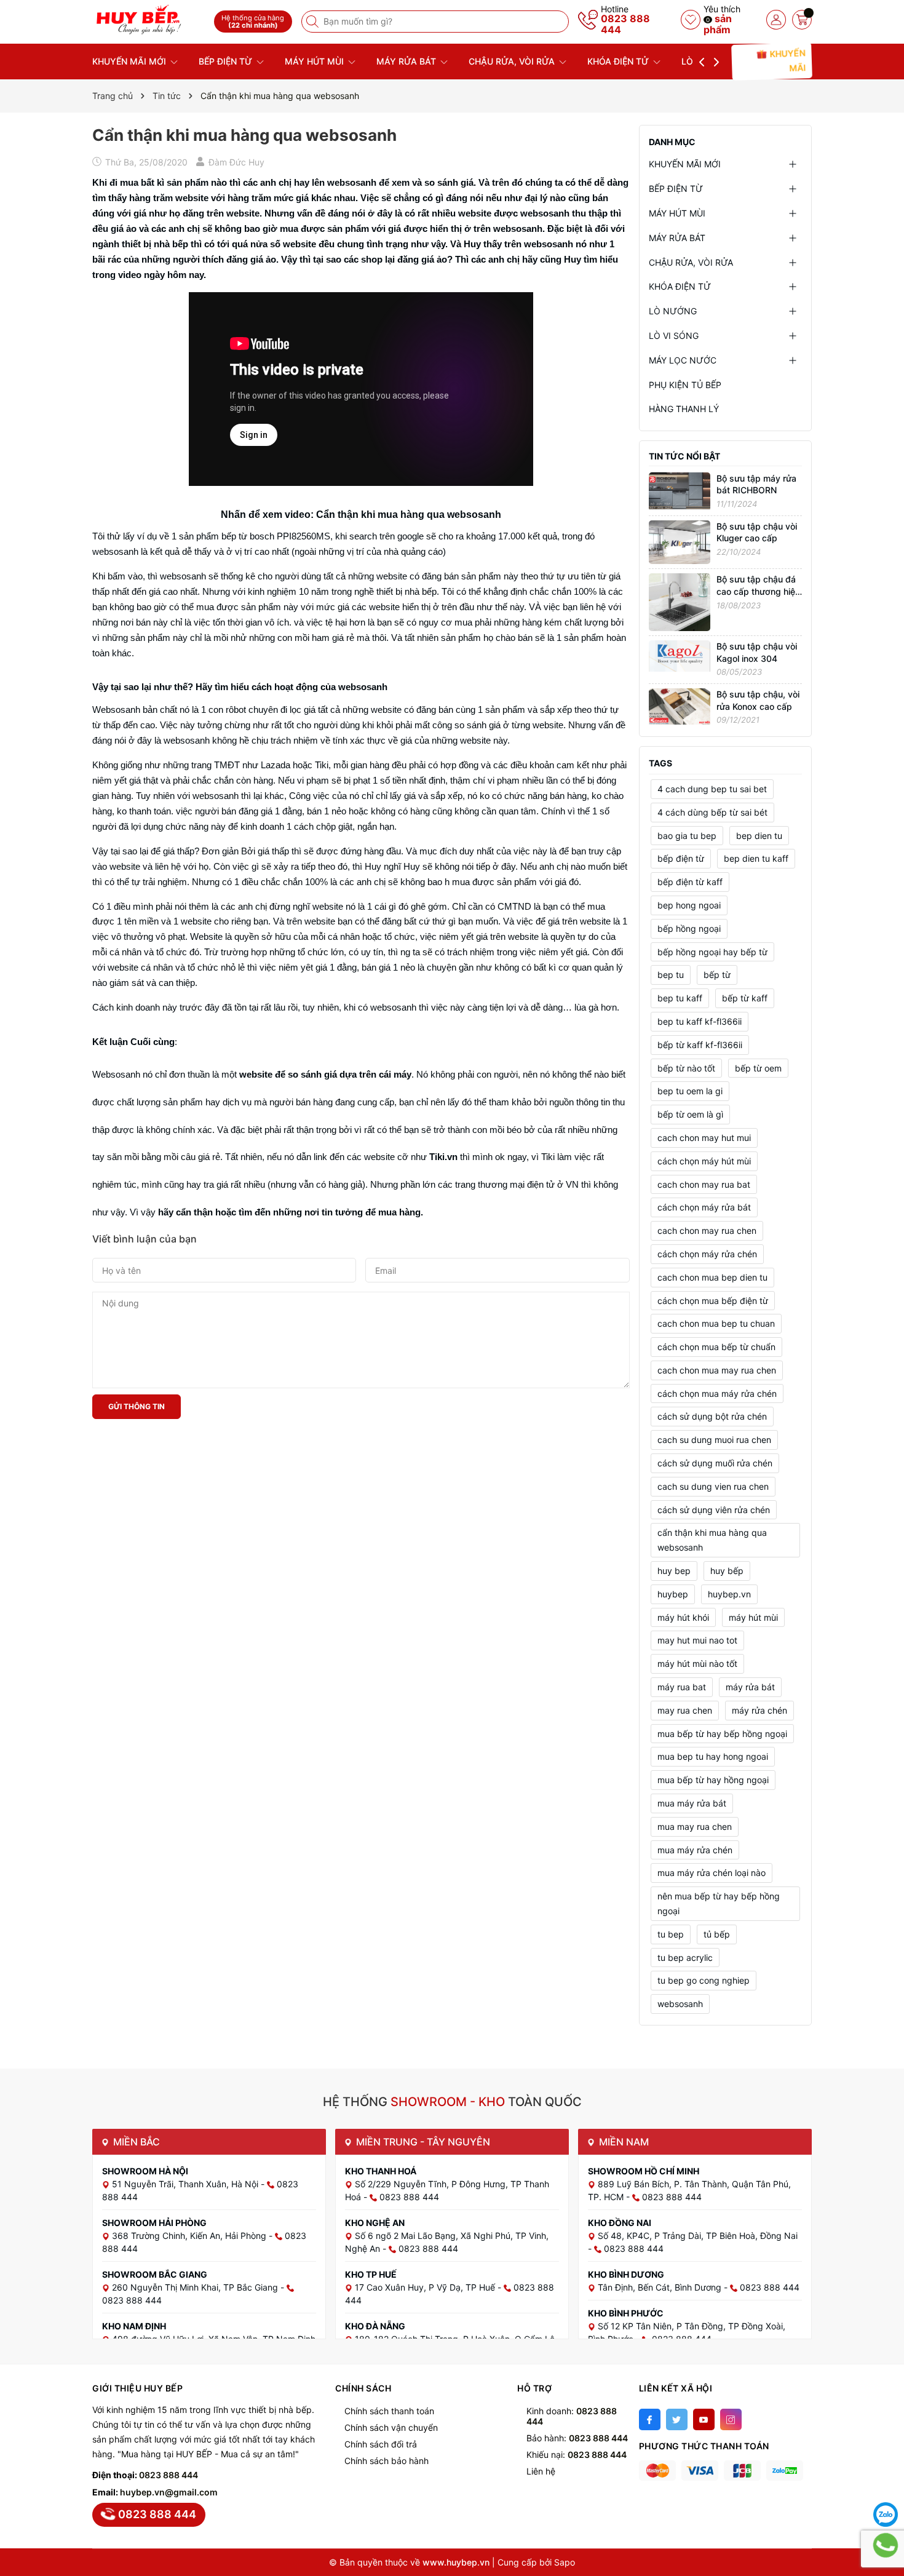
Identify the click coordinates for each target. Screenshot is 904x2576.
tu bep (671, 1934)
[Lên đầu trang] (886, 2484)
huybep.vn (729, 1594)
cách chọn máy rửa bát (704, 1207)
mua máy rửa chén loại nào (712, 1873)
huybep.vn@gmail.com (169, 2492)
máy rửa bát (750, 1687)
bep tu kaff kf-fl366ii (700, 1021)
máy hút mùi (753, 1617)
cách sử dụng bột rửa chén (712, 1416)
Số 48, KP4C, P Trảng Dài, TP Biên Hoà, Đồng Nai (698, 2236)
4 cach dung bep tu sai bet (712, 789)
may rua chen (685, 1710)
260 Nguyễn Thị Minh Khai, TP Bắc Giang (196, 2287)
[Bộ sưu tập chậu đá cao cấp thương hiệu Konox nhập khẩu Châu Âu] (680, 601)
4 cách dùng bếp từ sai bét (712, 812)
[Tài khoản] (776, 20)
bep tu (671, 975)
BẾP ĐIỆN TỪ (227, 61)
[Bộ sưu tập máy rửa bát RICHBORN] (680, 490)
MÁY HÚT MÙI (315, 61)
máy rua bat (682, 1687)
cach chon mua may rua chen (717, 1370)
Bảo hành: (577, 2438)
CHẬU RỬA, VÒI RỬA (513, 61)
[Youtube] (704, 2419)
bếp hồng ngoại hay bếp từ (712, 952)
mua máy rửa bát (692, 1803)
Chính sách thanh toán (389, 2411)
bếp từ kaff (745, 998)
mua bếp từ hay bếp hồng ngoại (722, 1734)
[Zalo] (886, 2514)
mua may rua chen (695, 1827)
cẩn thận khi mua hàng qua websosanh (712, 1540)
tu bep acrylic (685, 1958)
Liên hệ (541, 2471)
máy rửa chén (759, 1710)
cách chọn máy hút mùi (704, 1161)
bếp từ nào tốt (686, 1068)
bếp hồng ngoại (689, 928)
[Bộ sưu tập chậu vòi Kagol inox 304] (680, 655)
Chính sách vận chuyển (391, 2427)
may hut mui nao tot (697, 1640)
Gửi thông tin (137, 1406)
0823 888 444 (625, 24)
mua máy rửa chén (695, 1850)
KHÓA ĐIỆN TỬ (619, 61)
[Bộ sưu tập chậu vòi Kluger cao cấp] (680, 541)
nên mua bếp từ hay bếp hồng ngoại (719, 1903)
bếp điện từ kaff (690, 882)
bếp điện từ (681, 858)
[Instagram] (731, 2419)
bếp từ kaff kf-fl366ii (700, 1045)
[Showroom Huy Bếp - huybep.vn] (149, 20)
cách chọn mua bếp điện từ (713, 1301)
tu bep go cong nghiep (704, 1980)
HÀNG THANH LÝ (684, 409)
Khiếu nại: (577, 2455)
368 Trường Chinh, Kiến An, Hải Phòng (190, 2236)
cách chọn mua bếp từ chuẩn (716, 1347)
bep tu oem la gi (690, 1091)
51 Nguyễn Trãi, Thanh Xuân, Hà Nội (186, 2184)
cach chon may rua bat (704, 1184)
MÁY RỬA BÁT (407, 61)
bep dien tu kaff (756, 858)
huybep (673, 1594)
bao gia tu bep (687, 836)
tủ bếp (717, 1934)
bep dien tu (759, 836)
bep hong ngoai (689, 905)
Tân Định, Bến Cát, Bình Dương (661, 2287)
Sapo (565, 2562)
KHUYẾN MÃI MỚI (130, 61)
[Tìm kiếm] (314, 22)
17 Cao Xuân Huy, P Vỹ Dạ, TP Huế (426, 2287)
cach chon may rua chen (707, 1230)
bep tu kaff (680, 998)
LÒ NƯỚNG (673, 311)
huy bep (674, 1571)
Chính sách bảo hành (387, 2461)
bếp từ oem (758, 1068)
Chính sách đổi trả (381, 2444)
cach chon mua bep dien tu (712, 1277)
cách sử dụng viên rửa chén (714, 1510)
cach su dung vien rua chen (713, 1486)
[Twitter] (677, 2419)
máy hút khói (683, 1617)
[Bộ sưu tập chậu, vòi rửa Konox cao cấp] (680, 705)
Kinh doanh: (572, 2416)
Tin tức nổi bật (684, 456)
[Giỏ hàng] (802, 20)
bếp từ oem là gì (690, 1114)
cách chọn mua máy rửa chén (717, 1393)
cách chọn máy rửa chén (707, 1254)
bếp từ (717, 975)
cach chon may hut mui (704, 1138)
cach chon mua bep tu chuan (716, 1323)
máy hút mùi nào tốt (697, 1664)
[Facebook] (650, 2419)
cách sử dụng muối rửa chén (715, 1463)
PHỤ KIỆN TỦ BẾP (685, 385)
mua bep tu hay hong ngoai (713, 1756)
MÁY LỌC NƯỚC (683, 360)
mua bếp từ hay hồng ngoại (713, 1780)
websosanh (680, 2004)
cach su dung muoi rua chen (714, 1440)
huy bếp (727, 1571)
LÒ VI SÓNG (674, 336)
